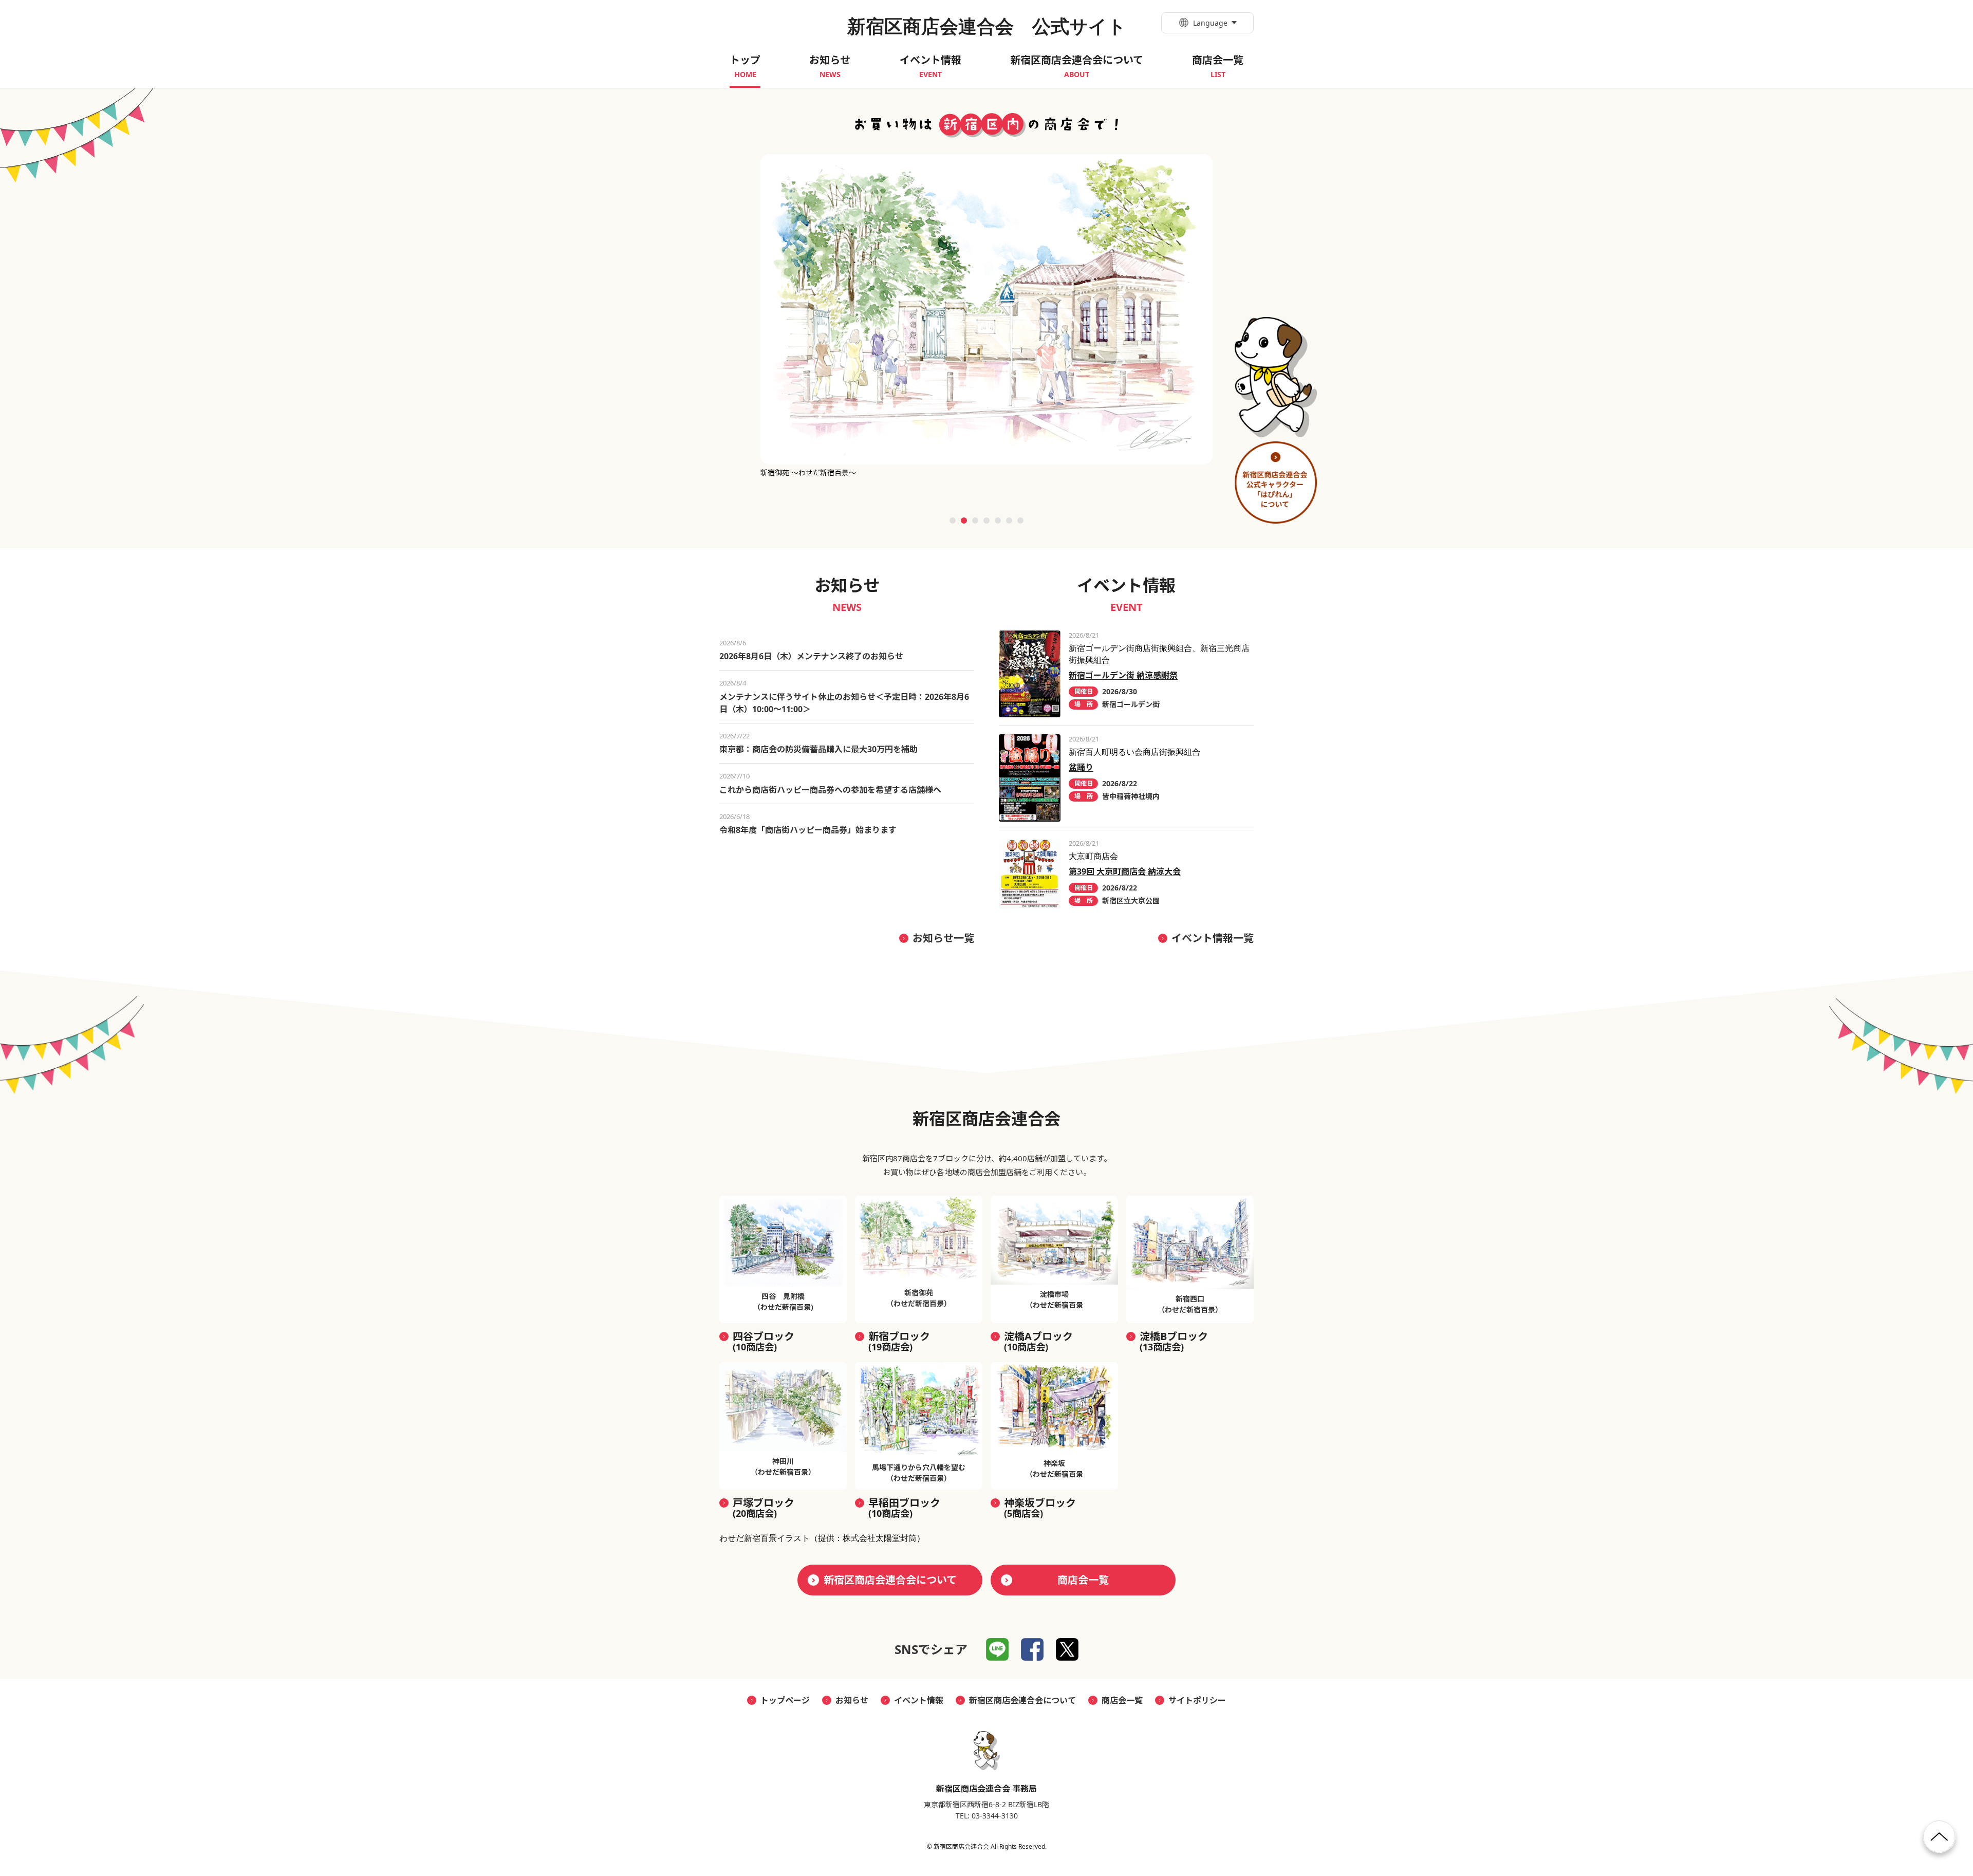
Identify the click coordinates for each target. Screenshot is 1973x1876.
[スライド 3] (975, 521)
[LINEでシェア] (997, 1649)
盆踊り (1081, 767)
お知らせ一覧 (943, 938)
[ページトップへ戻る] (1939, 1841)
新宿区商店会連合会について (890, 1580)
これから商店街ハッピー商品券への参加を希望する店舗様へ (830, 790)
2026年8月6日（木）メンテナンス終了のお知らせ (811, 656)
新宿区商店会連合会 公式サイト (987, 26)
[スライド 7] (1020, 521)
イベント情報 (919, 1700)
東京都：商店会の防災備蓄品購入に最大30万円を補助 (818, 749)
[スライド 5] (998, 521)
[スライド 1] (953, 521)
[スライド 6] (1009, 521)
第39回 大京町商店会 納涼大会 (1125, 871)
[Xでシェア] (1067, 1649)
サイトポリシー (1197, 1700)
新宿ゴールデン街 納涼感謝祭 (1123, 675)
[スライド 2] (964, 521)
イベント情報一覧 (1213, 938)
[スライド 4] (986, 521)
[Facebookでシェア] (1032, 1649)
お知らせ (852, 1700)
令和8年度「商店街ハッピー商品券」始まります (808, 830)
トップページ (785, 1700)
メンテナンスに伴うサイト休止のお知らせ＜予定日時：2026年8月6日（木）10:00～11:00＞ (844, 703)
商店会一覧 (1083, 1580)
